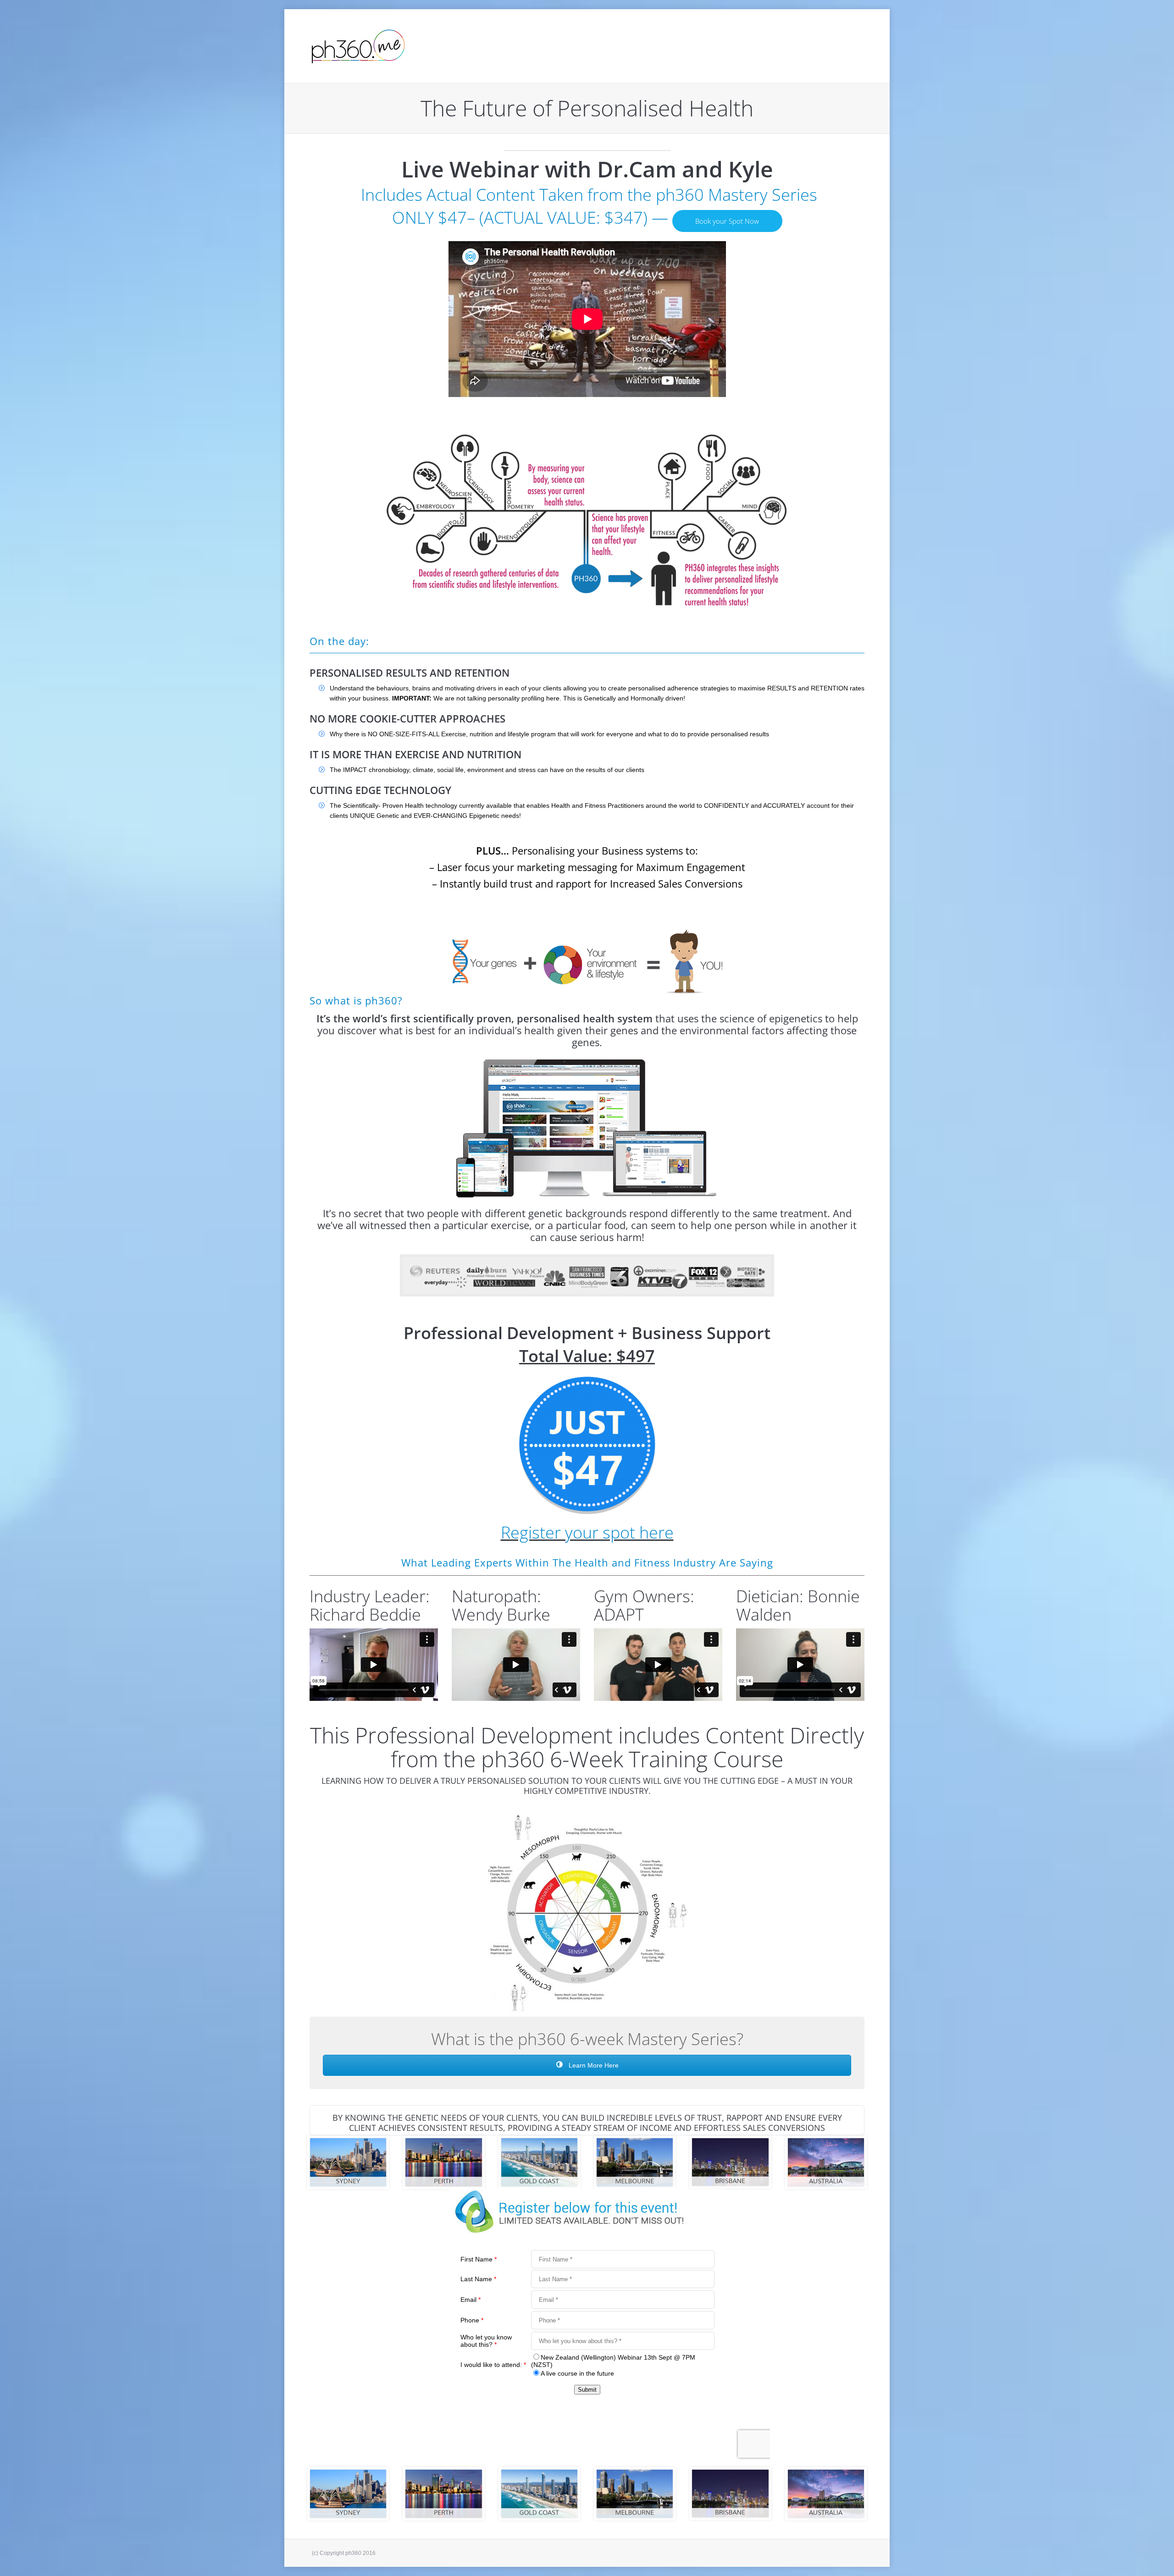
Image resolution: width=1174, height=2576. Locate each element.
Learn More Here (593, 2065)
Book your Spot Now (727, 221)
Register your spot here (587, 1532)
